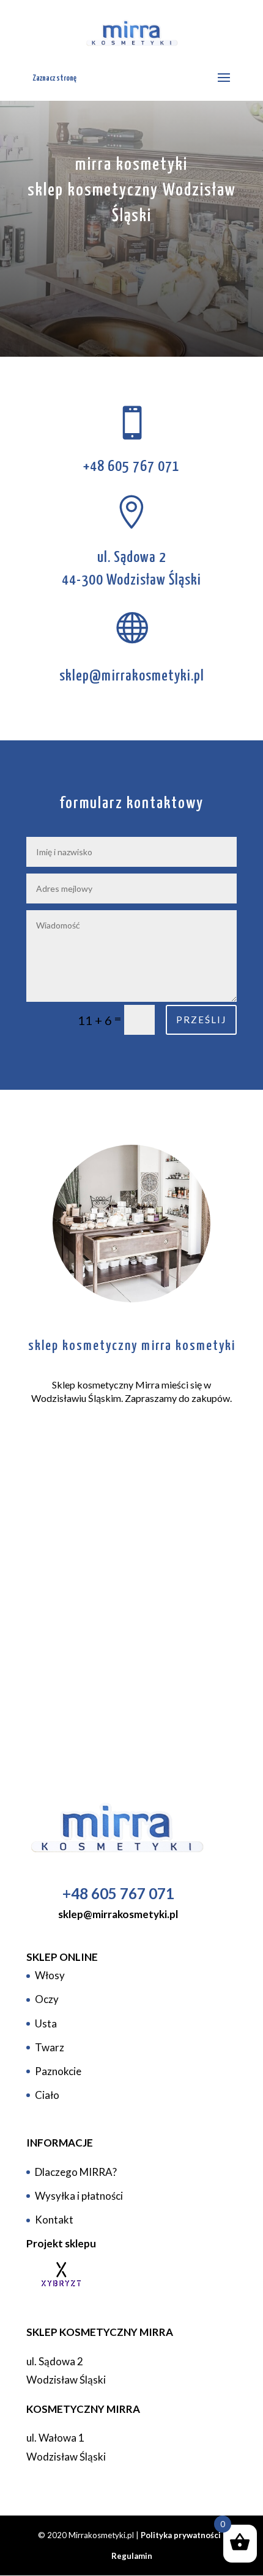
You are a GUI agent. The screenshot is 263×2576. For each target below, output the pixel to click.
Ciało (47, 2095)
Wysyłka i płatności (79, 2196)
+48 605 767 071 (131, 467)
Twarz (50, 2047)
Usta (46, 2023)
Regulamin (132, 2556)
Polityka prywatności (181, 2535)
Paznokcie (58, 2071)
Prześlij (201, 1020)
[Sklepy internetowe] (57, 2289)
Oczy (47, 1999)
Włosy (50, 1975)
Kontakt (54, 2220)
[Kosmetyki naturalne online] (118, 1829)
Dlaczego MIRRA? (76, 2172)
